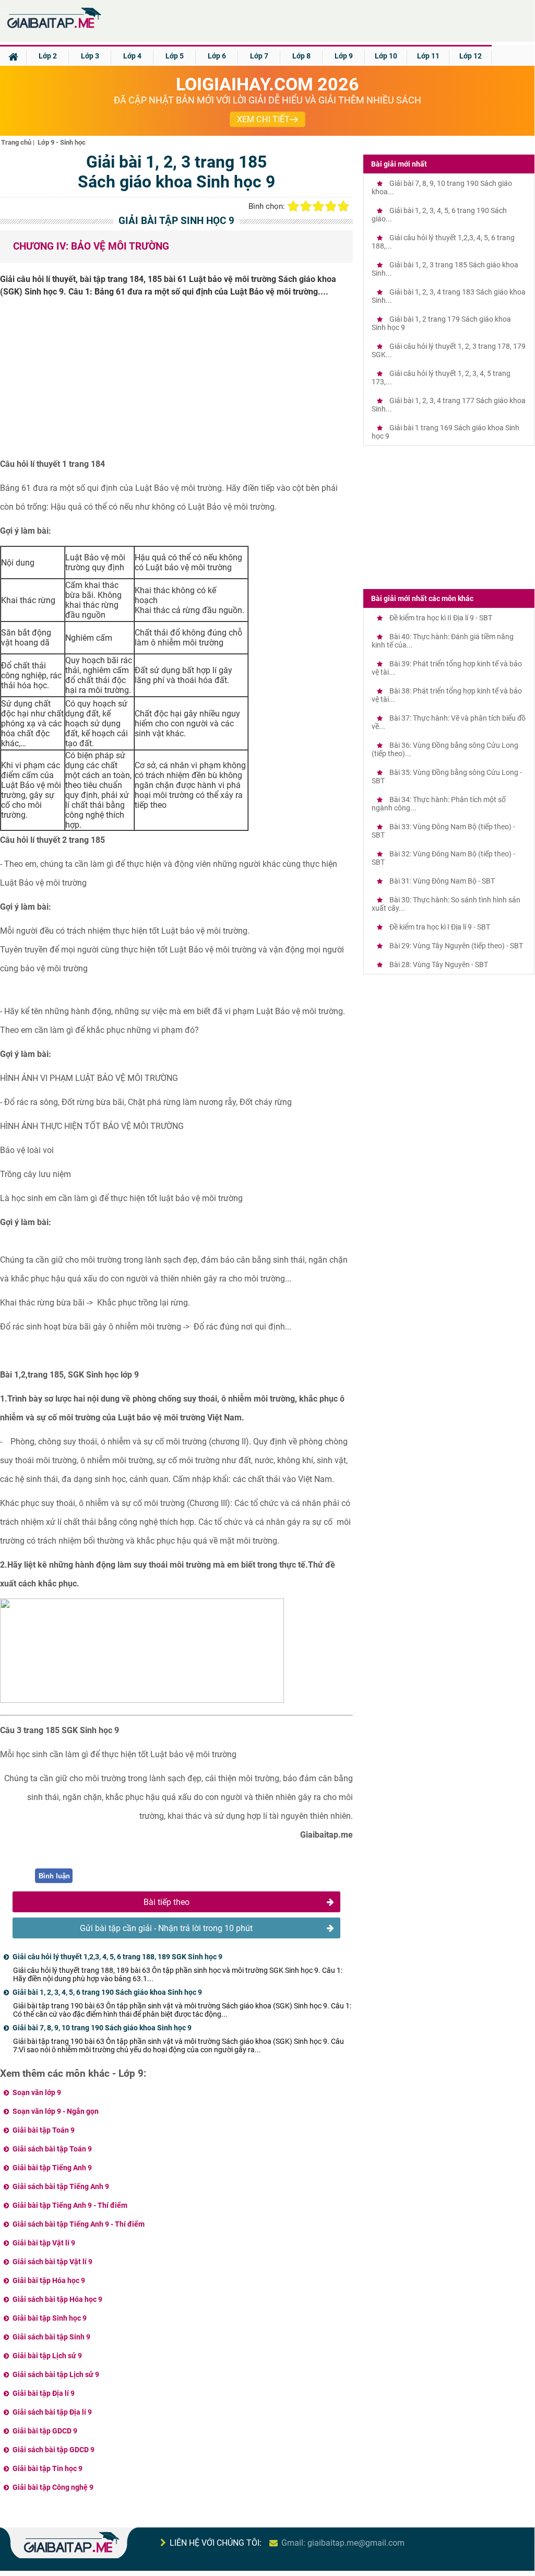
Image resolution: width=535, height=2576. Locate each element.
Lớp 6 (217, 56)
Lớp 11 (428, 56)
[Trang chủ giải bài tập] (53, 28)
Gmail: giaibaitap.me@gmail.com (343, 2543)
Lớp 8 (301, 56)
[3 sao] (318, 206)
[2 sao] (306, 206)
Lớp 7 (259, 56)
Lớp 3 (90, 56)
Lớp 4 (132, 56)
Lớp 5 (175, 56)
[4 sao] (331, 206)
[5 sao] (343, 206)
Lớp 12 (471, 56)
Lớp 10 (386, 56)
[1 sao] (293, 206)
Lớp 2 (48, 56)
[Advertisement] (176, 382)
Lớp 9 (344, 56)
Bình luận (54, 1876)
